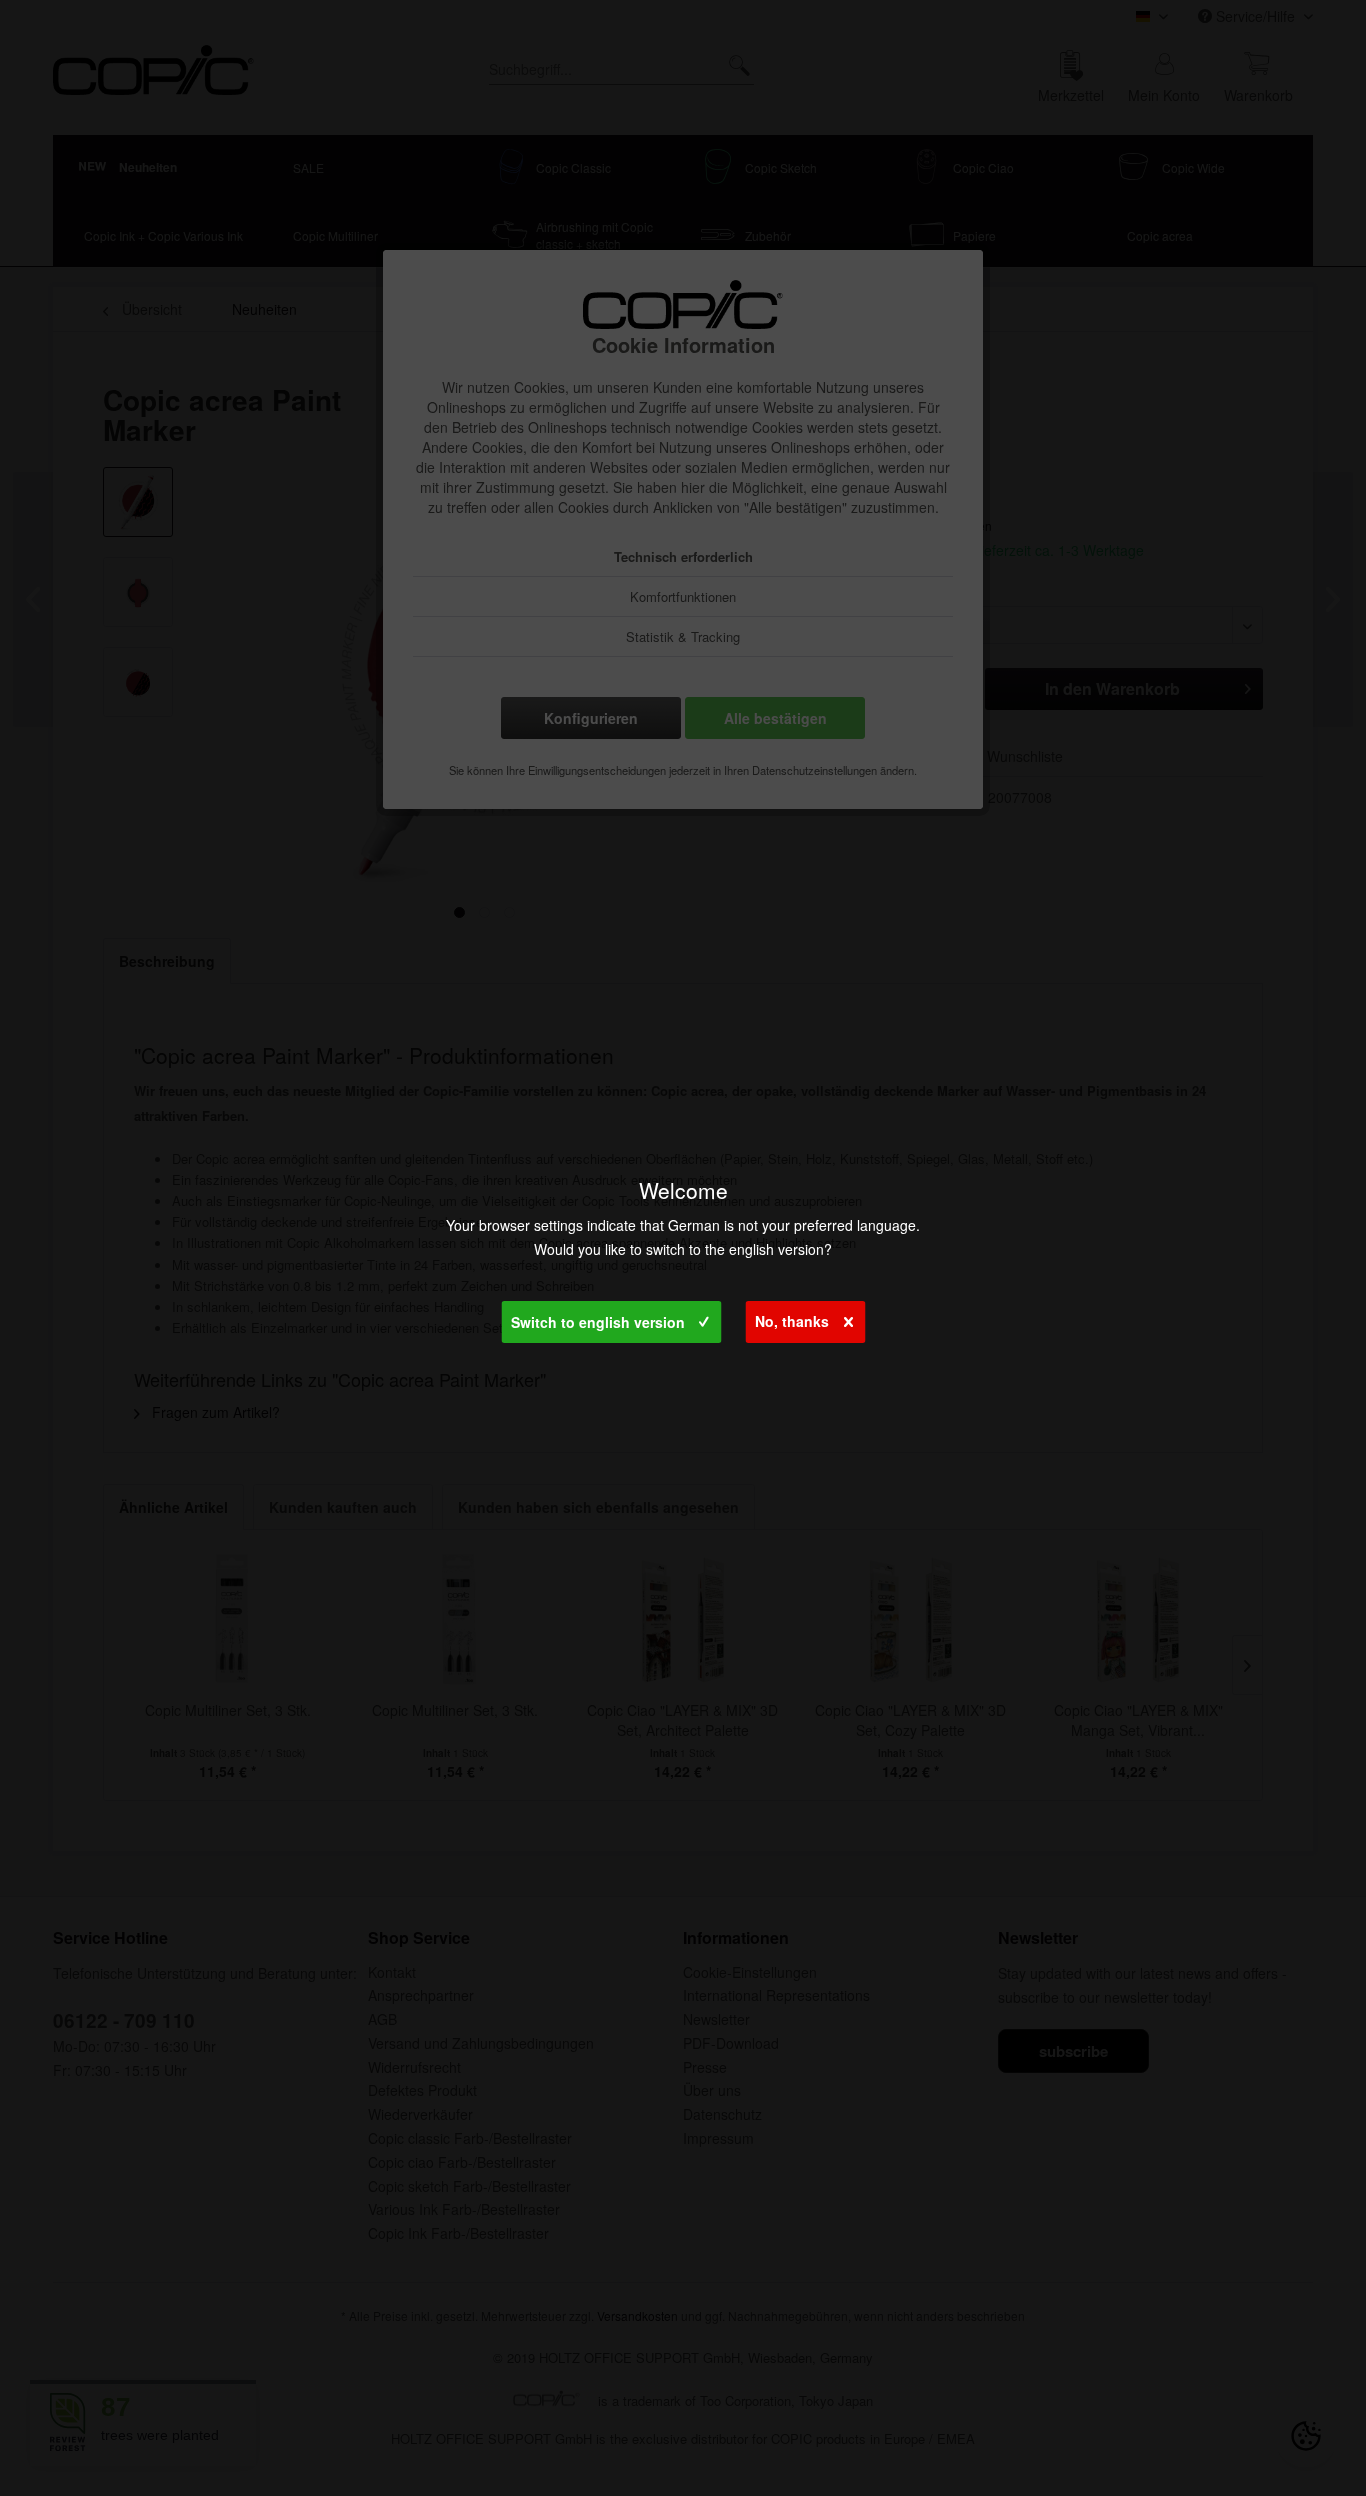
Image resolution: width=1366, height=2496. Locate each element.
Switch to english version (598, 1322)
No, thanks (792, 1321)
